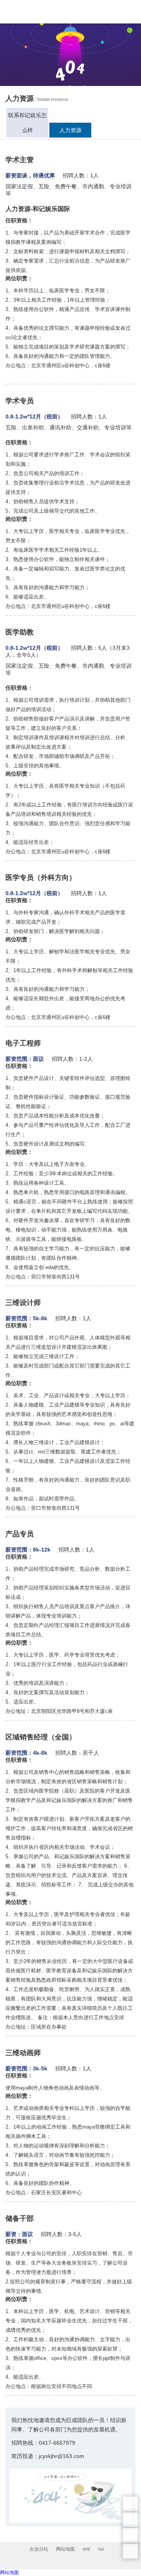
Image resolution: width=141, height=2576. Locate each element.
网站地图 (65, 2549)
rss (101, 2549)
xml (86, 2549)
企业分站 (39, 2549)
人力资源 (70, 130)
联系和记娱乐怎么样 (27, 123)
